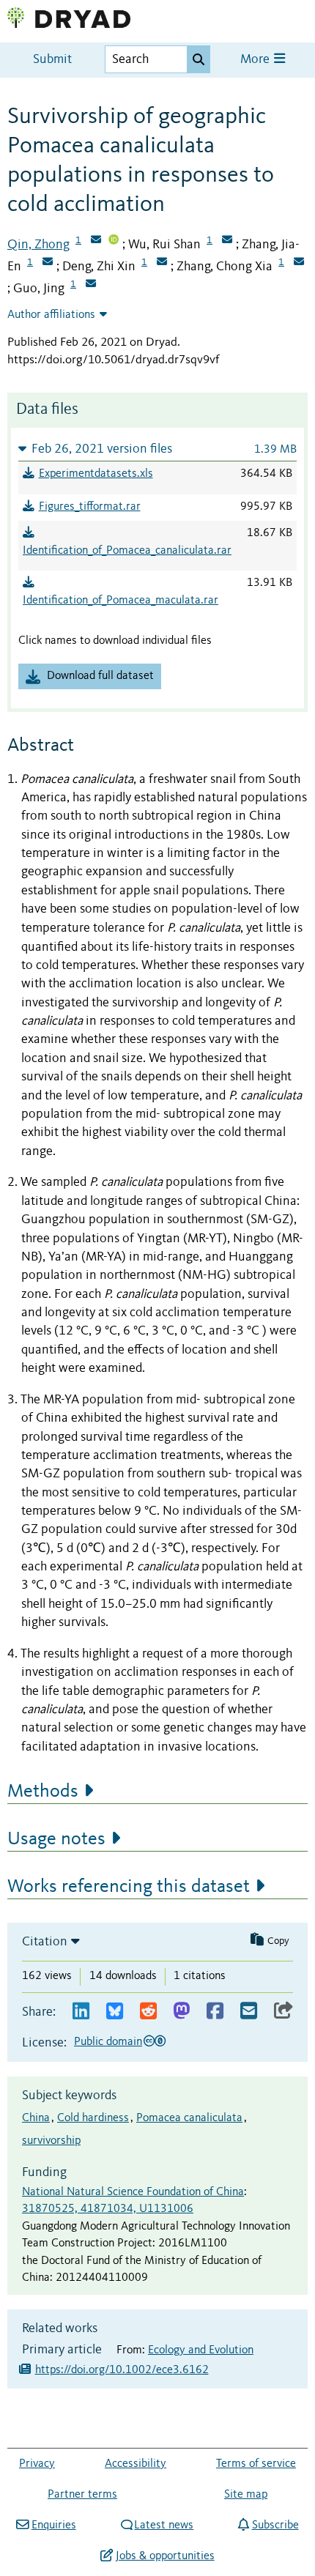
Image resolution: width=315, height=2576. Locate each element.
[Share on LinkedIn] (81, 2012)
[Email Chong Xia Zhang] (299, 263)
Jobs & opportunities (165, 2556)
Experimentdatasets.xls (96, 474)
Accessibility (136, 2464)
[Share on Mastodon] (181, 2012)
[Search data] (199, 59)
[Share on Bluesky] (115, 2012)
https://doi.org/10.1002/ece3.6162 (122, 2370)
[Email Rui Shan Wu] (227, 241)
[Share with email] (249, 2012)
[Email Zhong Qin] (96, 241)
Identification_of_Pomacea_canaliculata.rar (127, 551)
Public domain (108, 2042)
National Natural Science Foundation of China (133, 2192)
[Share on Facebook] (215, 2012)
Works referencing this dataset (129, 1887)
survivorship (51, 2141)
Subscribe (275, 2525)
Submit (52, 60)
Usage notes (56, 1839)
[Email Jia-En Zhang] (48, 263)
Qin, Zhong (38, 245)
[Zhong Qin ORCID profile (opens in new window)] (114, 241)
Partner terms (82, 2495)
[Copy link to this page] (283, 2012)
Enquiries (53, 2525)
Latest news (164, 2525)
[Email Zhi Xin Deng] (162, 263)
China (36, 2118)
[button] (157, 449)
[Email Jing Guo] (91, 285)
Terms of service (256, 2464)
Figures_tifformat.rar (90, 507)
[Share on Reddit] (148, 2012)
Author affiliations (51, 315)
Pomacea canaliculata (189, 2118)
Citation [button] (45, 1942)
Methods (43, 1792)
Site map (246, 2495)
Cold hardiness (93, 2118)
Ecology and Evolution (201, 2350)
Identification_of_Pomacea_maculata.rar (121, 601)
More (256, 60)
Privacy (37, 2464)
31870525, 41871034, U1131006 (108, 2209)
